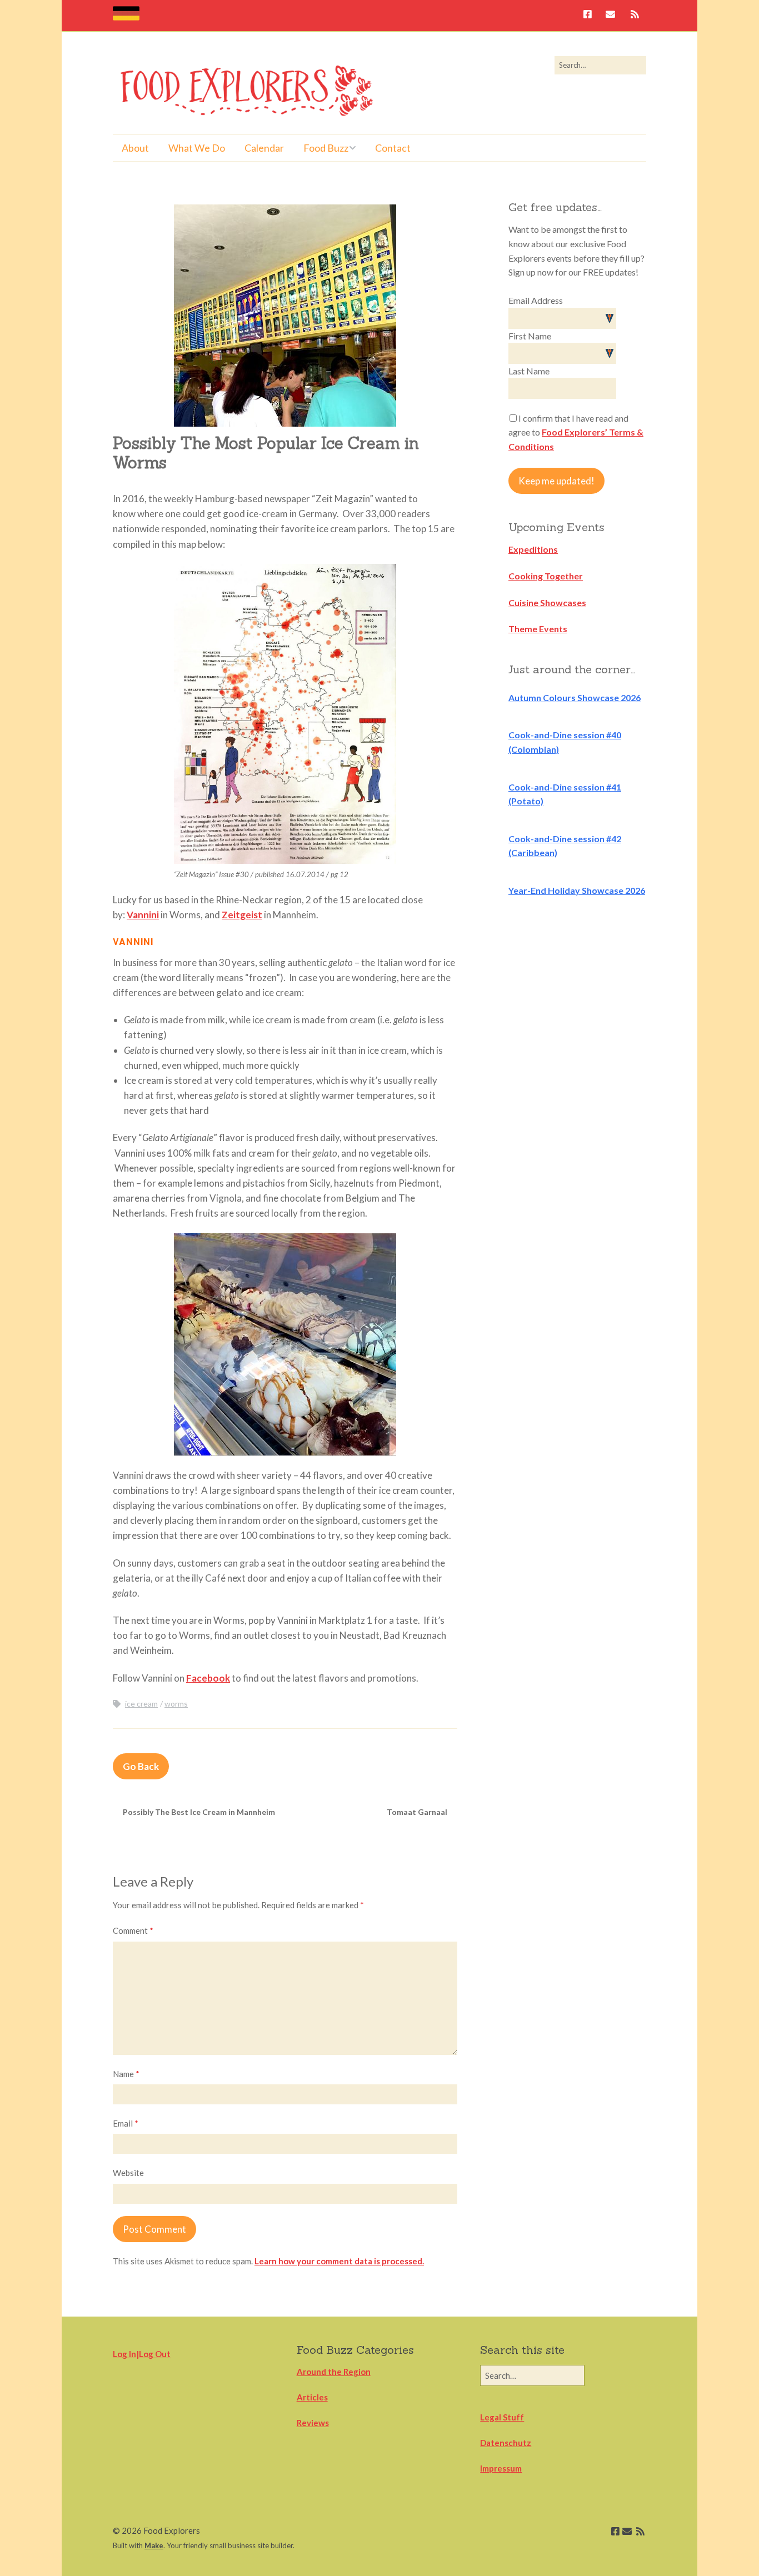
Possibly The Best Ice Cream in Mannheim (199, 1812)
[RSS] (635, 15)
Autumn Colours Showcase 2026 (575, 697)
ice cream (141, 1704)
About (135, 148)
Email (126, 2123)
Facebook (208, 1678)
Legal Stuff (502, 2417)
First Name (530, 336)
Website (128, 2173)
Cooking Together (546, 576)
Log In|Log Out (142, 2354)
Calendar (264, 148)
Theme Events (538, 629)
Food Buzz (326, 148)
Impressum (501, 2468)
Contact (393, 148)
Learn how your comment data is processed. (339, 2261)
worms (176, 1704)
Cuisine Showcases (547, 602)
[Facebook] (590, 15)
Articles (312, 2397)
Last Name (529, 371)
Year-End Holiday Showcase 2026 (577, 890)
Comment (133, 1930)
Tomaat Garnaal (417, 1812)
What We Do (197, 148)
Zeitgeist (242, 915)
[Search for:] (600, 65)
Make (154, 2545)
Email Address (536, 300)
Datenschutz (506, 2443)
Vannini (143, 915)
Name (126, 2074)
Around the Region (334, 2372)
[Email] (610, 15)
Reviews (313, 2423)
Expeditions (533, 549)
